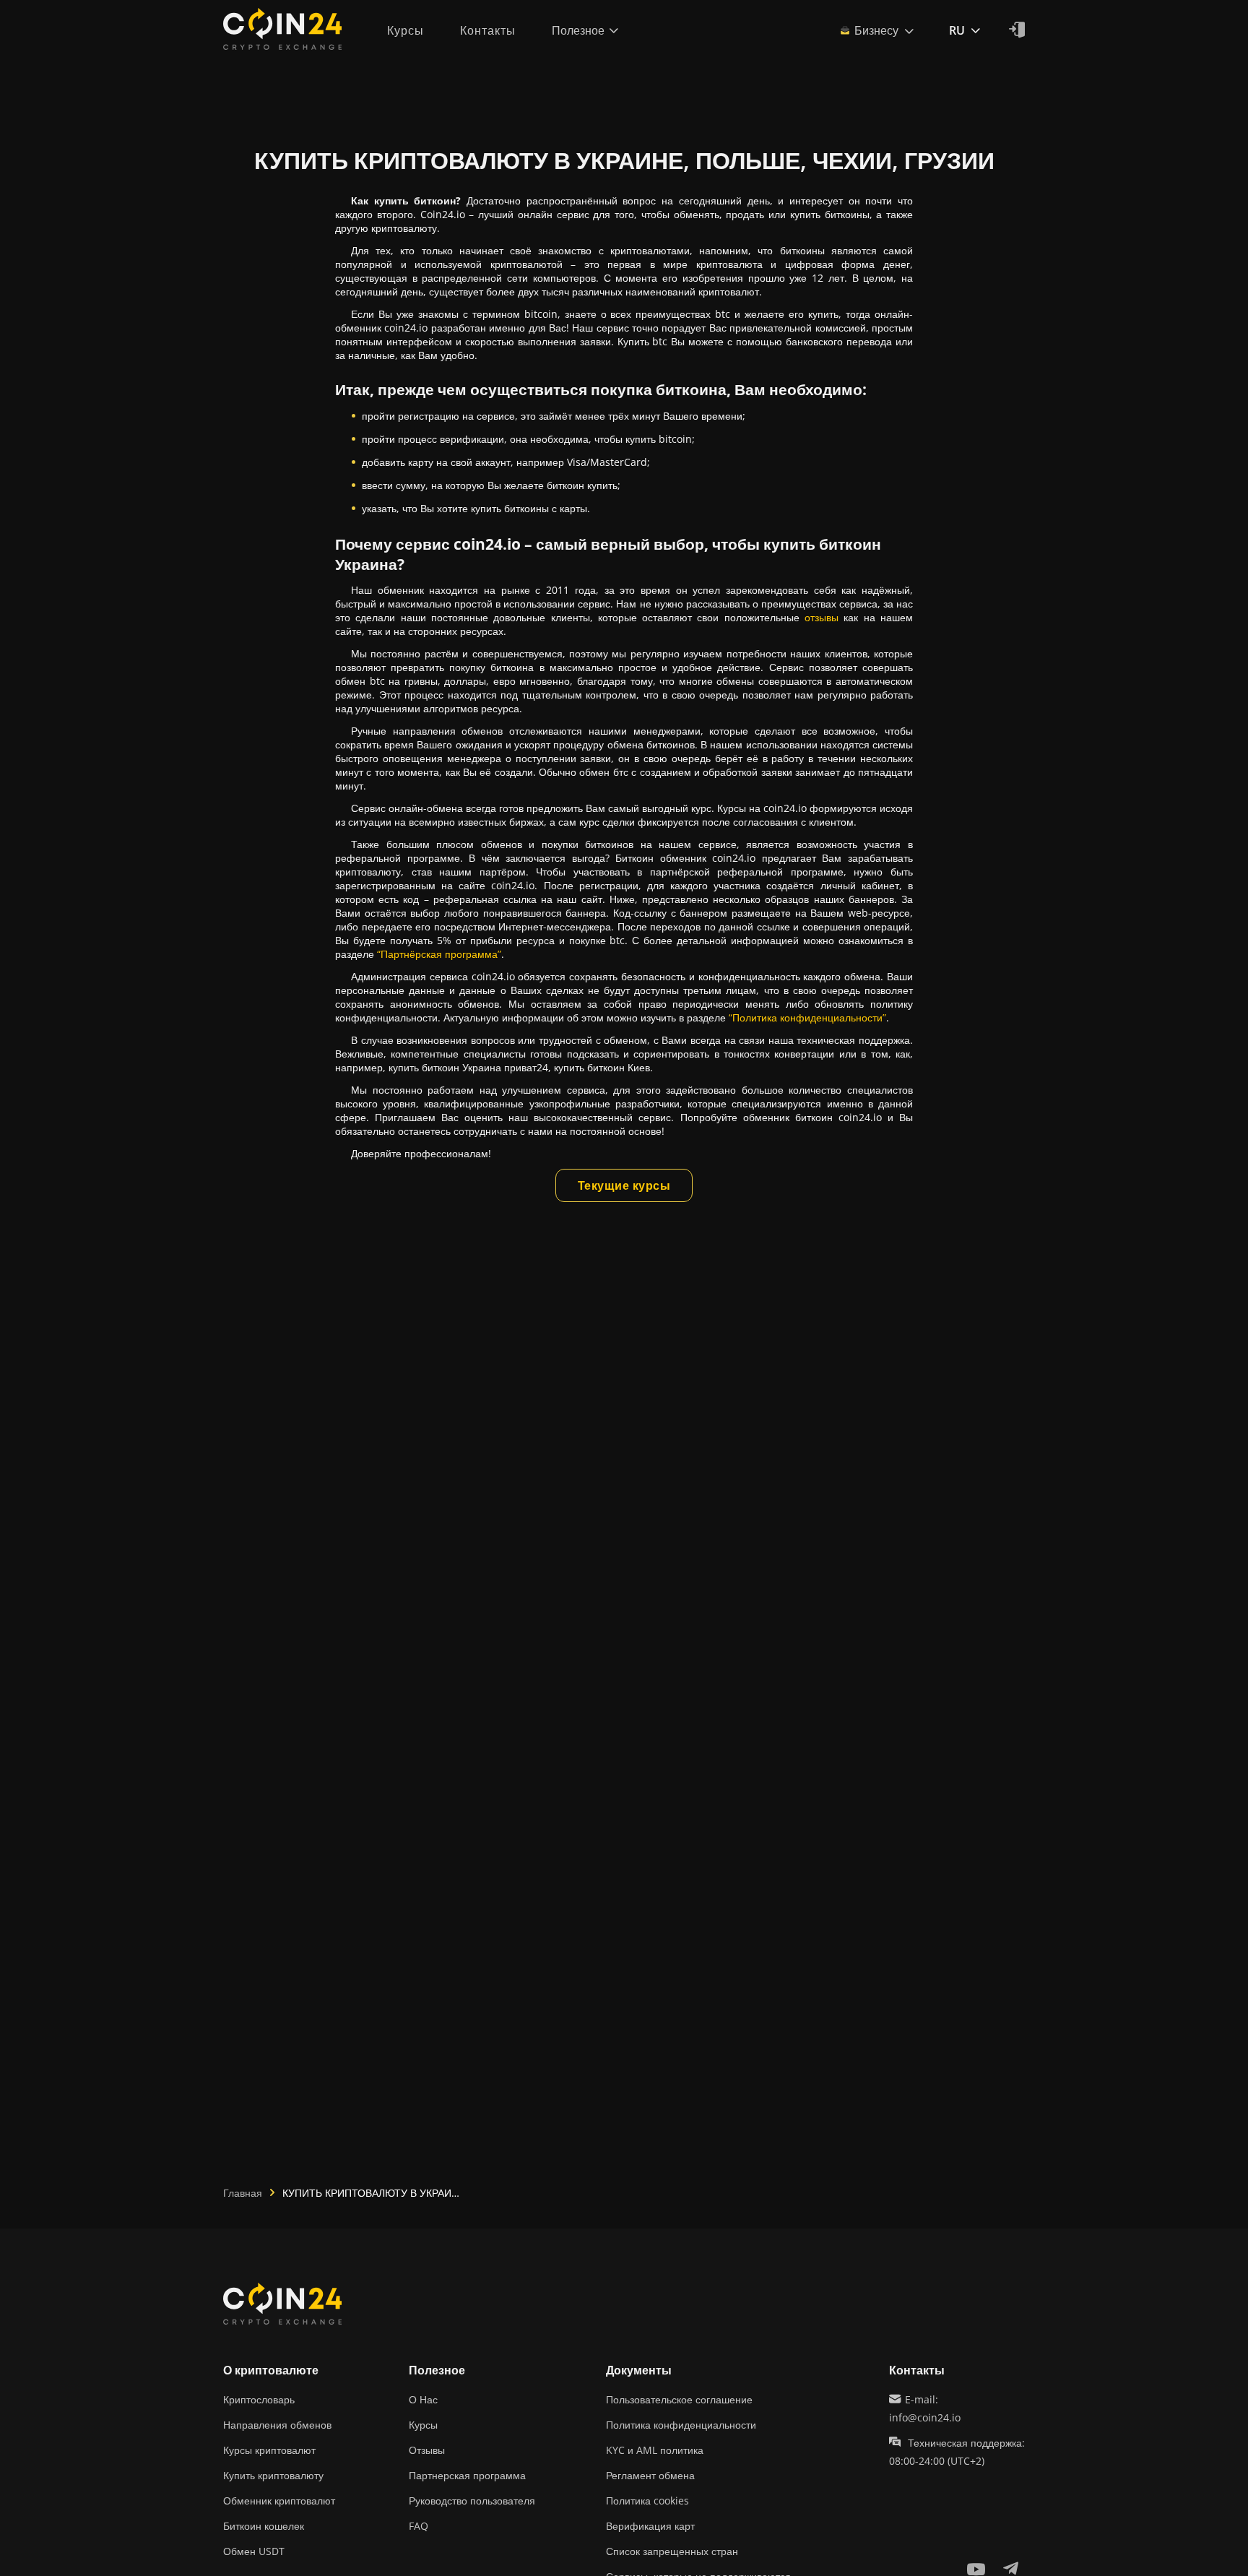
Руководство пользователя (472, 2501)
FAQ (419, 2526)
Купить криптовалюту (273, 2475)
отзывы (822, 617)
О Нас (423, 2399)
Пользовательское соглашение (679, 2399)
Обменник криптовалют (279, 2501)
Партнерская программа (467, 2475)
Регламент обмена (650, 2475)
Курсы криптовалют (269, 2450)
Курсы (423, 2425)
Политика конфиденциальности (681, 2425)
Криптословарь (259, 2399)
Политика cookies (647, 2501)
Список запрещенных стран (672, 2551)
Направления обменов (277, 2425)
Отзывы (427, 2450)
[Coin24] (282, 30)
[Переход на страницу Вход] (1017, 30)
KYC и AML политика (655, 2450)
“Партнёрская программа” (439, 954)
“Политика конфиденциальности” (807, 1017)
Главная (243, 2193)
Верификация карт (650, 2526)
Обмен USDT (254, 2551)
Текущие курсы (624, 1185)
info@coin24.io (925, 2417)
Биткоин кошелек (264, 2526)
